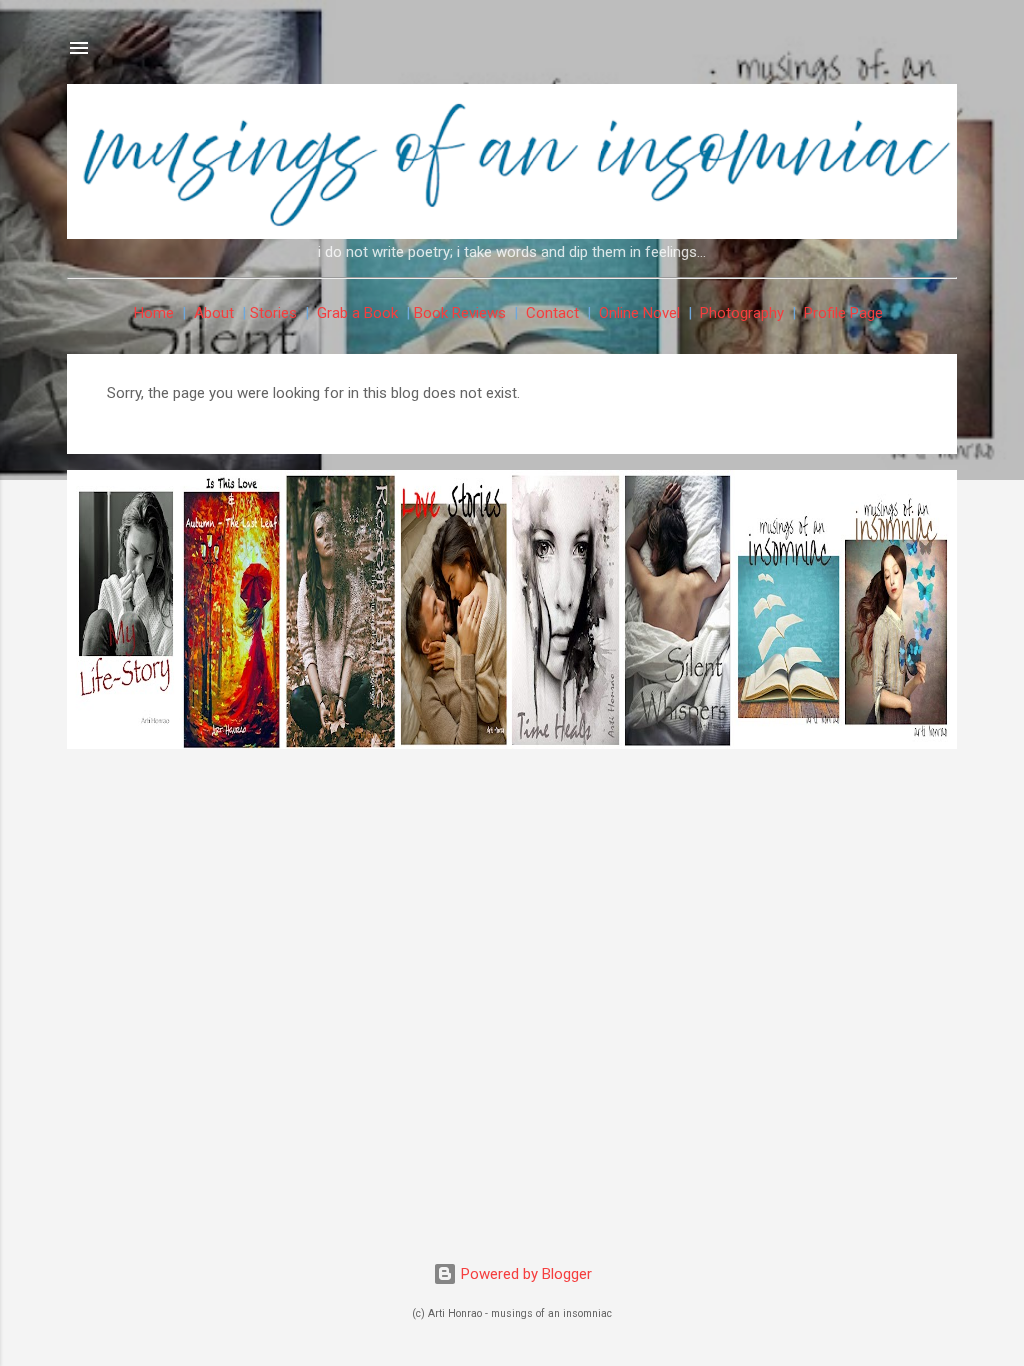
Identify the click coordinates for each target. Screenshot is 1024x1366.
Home (154, 313)
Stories (273, 313)
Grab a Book (357, 313)
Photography (742, 313)
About (214, 313)
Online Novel (639, 313)
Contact (552, 313)
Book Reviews (460, 313)
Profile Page (843, 313)
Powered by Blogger (524, 1274)
